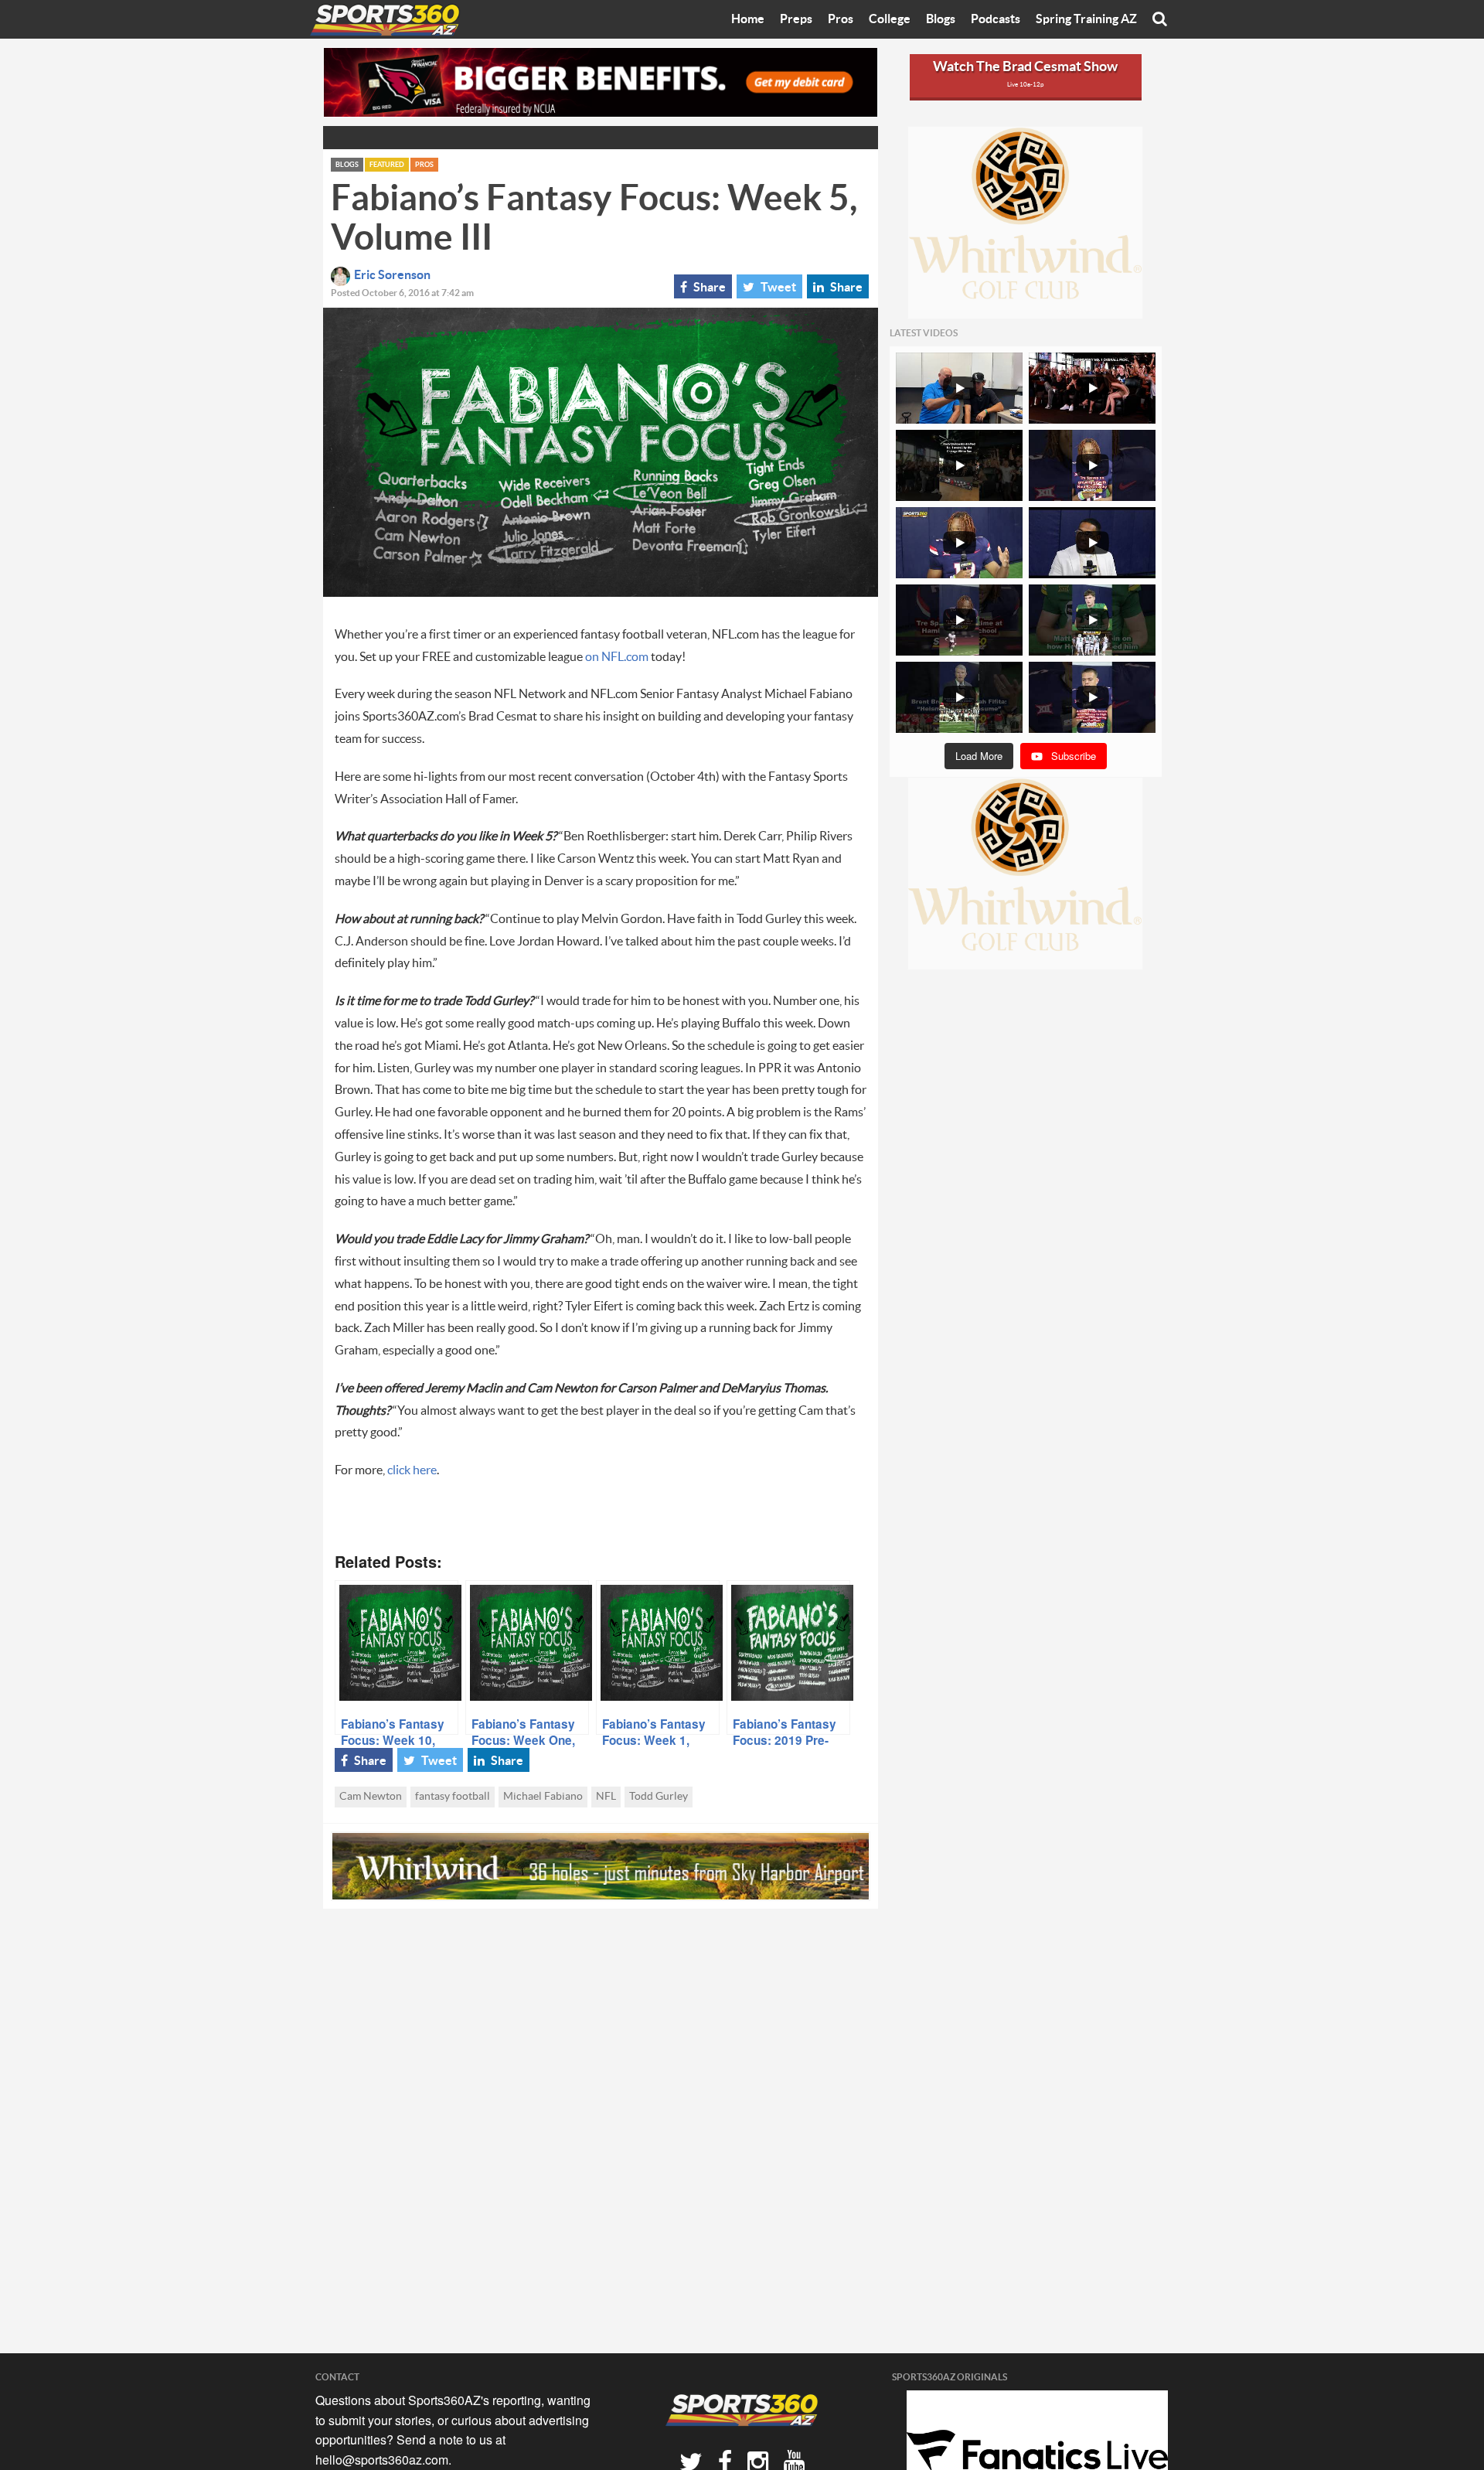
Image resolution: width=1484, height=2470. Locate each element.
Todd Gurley (659, 1797)
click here (412, 1470)
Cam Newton (371, 1797)
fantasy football (453, 1797)
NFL (606, 1797)
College (890, 19)
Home (748, 19)
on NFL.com (617, 657)
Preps (796, 19)
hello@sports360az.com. (383, 2460)
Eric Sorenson (392, 275)
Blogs (941, 19)
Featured (387, 165)
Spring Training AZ (1086, 19)
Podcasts (996, 19)
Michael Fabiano (543, 1797)
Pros (841, 19)
